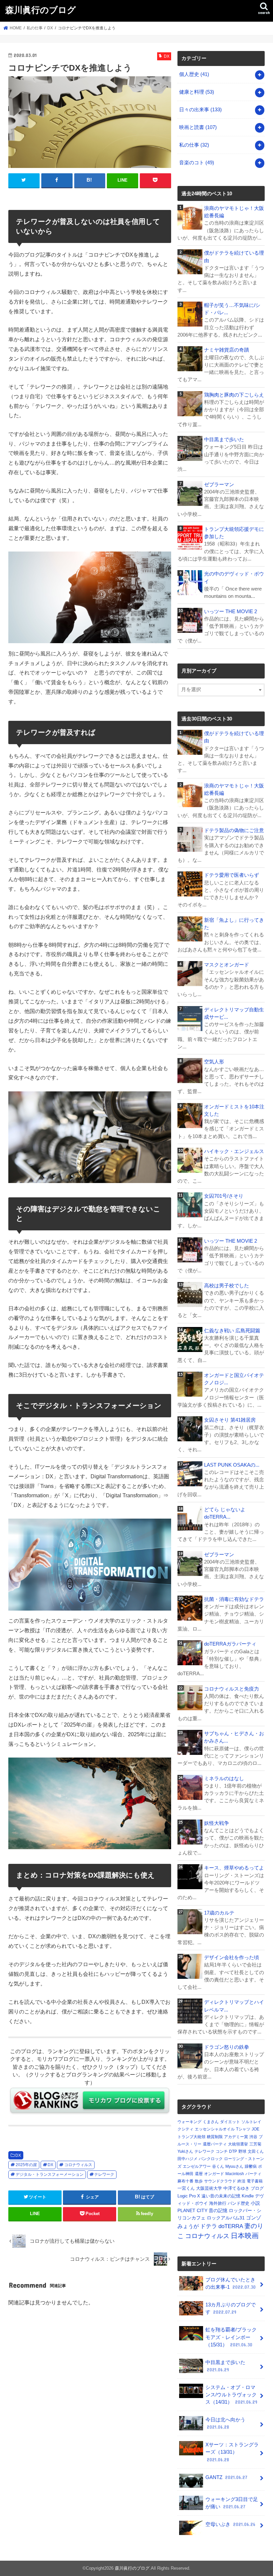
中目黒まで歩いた (224, 440)
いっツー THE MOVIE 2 (231, 612)
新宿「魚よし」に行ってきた (234, 924)
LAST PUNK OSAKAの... (232, 1465)
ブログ (257, 2188)
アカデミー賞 (236, 2137)
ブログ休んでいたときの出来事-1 (231, 2283)
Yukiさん (185, 2151)
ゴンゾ (254, 2218)
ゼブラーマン (219, 485)
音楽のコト (197, 163)
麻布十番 (185, 2181)
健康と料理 (197, 92)
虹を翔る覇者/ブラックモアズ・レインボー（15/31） (231, 2337)
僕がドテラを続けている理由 (234, 257)
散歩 (199, 2181)
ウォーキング (189, 2122)
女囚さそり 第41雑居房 (230, 1420)
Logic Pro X (189, 2196)
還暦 (199, 2174)
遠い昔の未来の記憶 (221, 2196)
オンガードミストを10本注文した (234, 1110)
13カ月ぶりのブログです (231, 2308)
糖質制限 (215, 2137)
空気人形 (214, 1062)
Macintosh (235, 2174)
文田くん (256, 2151)
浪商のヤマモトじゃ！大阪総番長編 (234, 212)
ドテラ (209, 2226)
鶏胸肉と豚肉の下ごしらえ (234, 395)
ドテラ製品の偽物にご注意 (234, 830)
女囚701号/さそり (224, 1196)
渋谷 (253, 2137)
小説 (255, 2203)
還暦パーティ (215, 2144)
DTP (233, 2151)
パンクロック (211, 2159)
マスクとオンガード (227, 965)
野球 (242, 2151)
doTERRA (231, 2226)
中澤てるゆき (236, 2188)
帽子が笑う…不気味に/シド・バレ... (232, 309)
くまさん (211, 2122)
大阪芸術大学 (209, 2188)
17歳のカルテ (219, 1913)
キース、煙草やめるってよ (234, 1868)
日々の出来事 (200, 110)
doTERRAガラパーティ (230, 1644)
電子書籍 (255, 2181)
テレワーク (104, 2174)
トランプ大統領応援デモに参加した (234, 533)
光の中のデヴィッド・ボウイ (234, 578)
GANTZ (226, 2477)
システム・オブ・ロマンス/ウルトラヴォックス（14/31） (231, 2395)
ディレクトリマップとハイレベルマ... (234, 2006)
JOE (256, 2129)
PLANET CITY (192, 2210)
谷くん (218, 2166)
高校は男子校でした (227, 1286)
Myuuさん (234, 2166)
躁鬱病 (251, 2166)
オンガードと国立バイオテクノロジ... (234, 1379)
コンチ (222, 2151)
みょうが (188, 2226)
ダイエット (230, 2122)
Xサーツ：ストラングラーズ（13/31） (232, 2452)
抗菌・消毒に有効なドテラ (234, 1599)
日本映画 (245, 2236)
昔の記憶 (218, 2210)
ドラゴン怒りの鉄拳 (227, 2047)
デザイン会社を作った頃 (232, 1957)
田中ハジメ (187, 2159)
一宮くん (186, 2188)
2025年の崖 (26, 2165)
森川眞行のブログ (41, 9)
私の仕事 (194, 145)
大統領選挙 (238, 2144)
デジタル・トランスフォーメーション (50, 2174)
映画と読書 (198, 127)
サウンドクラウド (220, 2181)
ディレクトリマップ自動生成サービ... (234, 1013)
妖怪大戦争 (217, 1823)
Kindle (248, 2196)
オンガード (214, 2174)
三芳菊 (255, 2144)
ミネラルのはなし (224, 1779)
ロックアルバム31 (226, 2218)
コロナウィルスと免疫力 (232, 1689)
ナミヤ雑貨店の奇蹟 (227, 350)
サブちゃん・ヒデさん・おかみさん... (234, 1737)
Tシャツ (243, 2129)
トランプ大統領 (191, 2137)
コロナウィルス (78, 2165)
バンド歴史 (239, 2203)
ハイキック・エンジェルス (234, 1151)
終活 (241, 2181)
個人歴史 (194, 74)
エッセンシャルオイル (215, 2129)
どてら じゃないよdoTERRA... (225, 1513)
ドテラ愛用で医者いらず (232, 875)
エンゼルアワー (197, 2166)
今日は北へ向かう (225, 2423)
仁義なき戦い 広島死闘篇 (232, 1331)
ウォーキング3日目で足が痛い (232, 2503)
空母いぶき (230, 2524)
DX (18, 2155)
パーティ (253, 2174)
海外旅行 (218, 2203)
